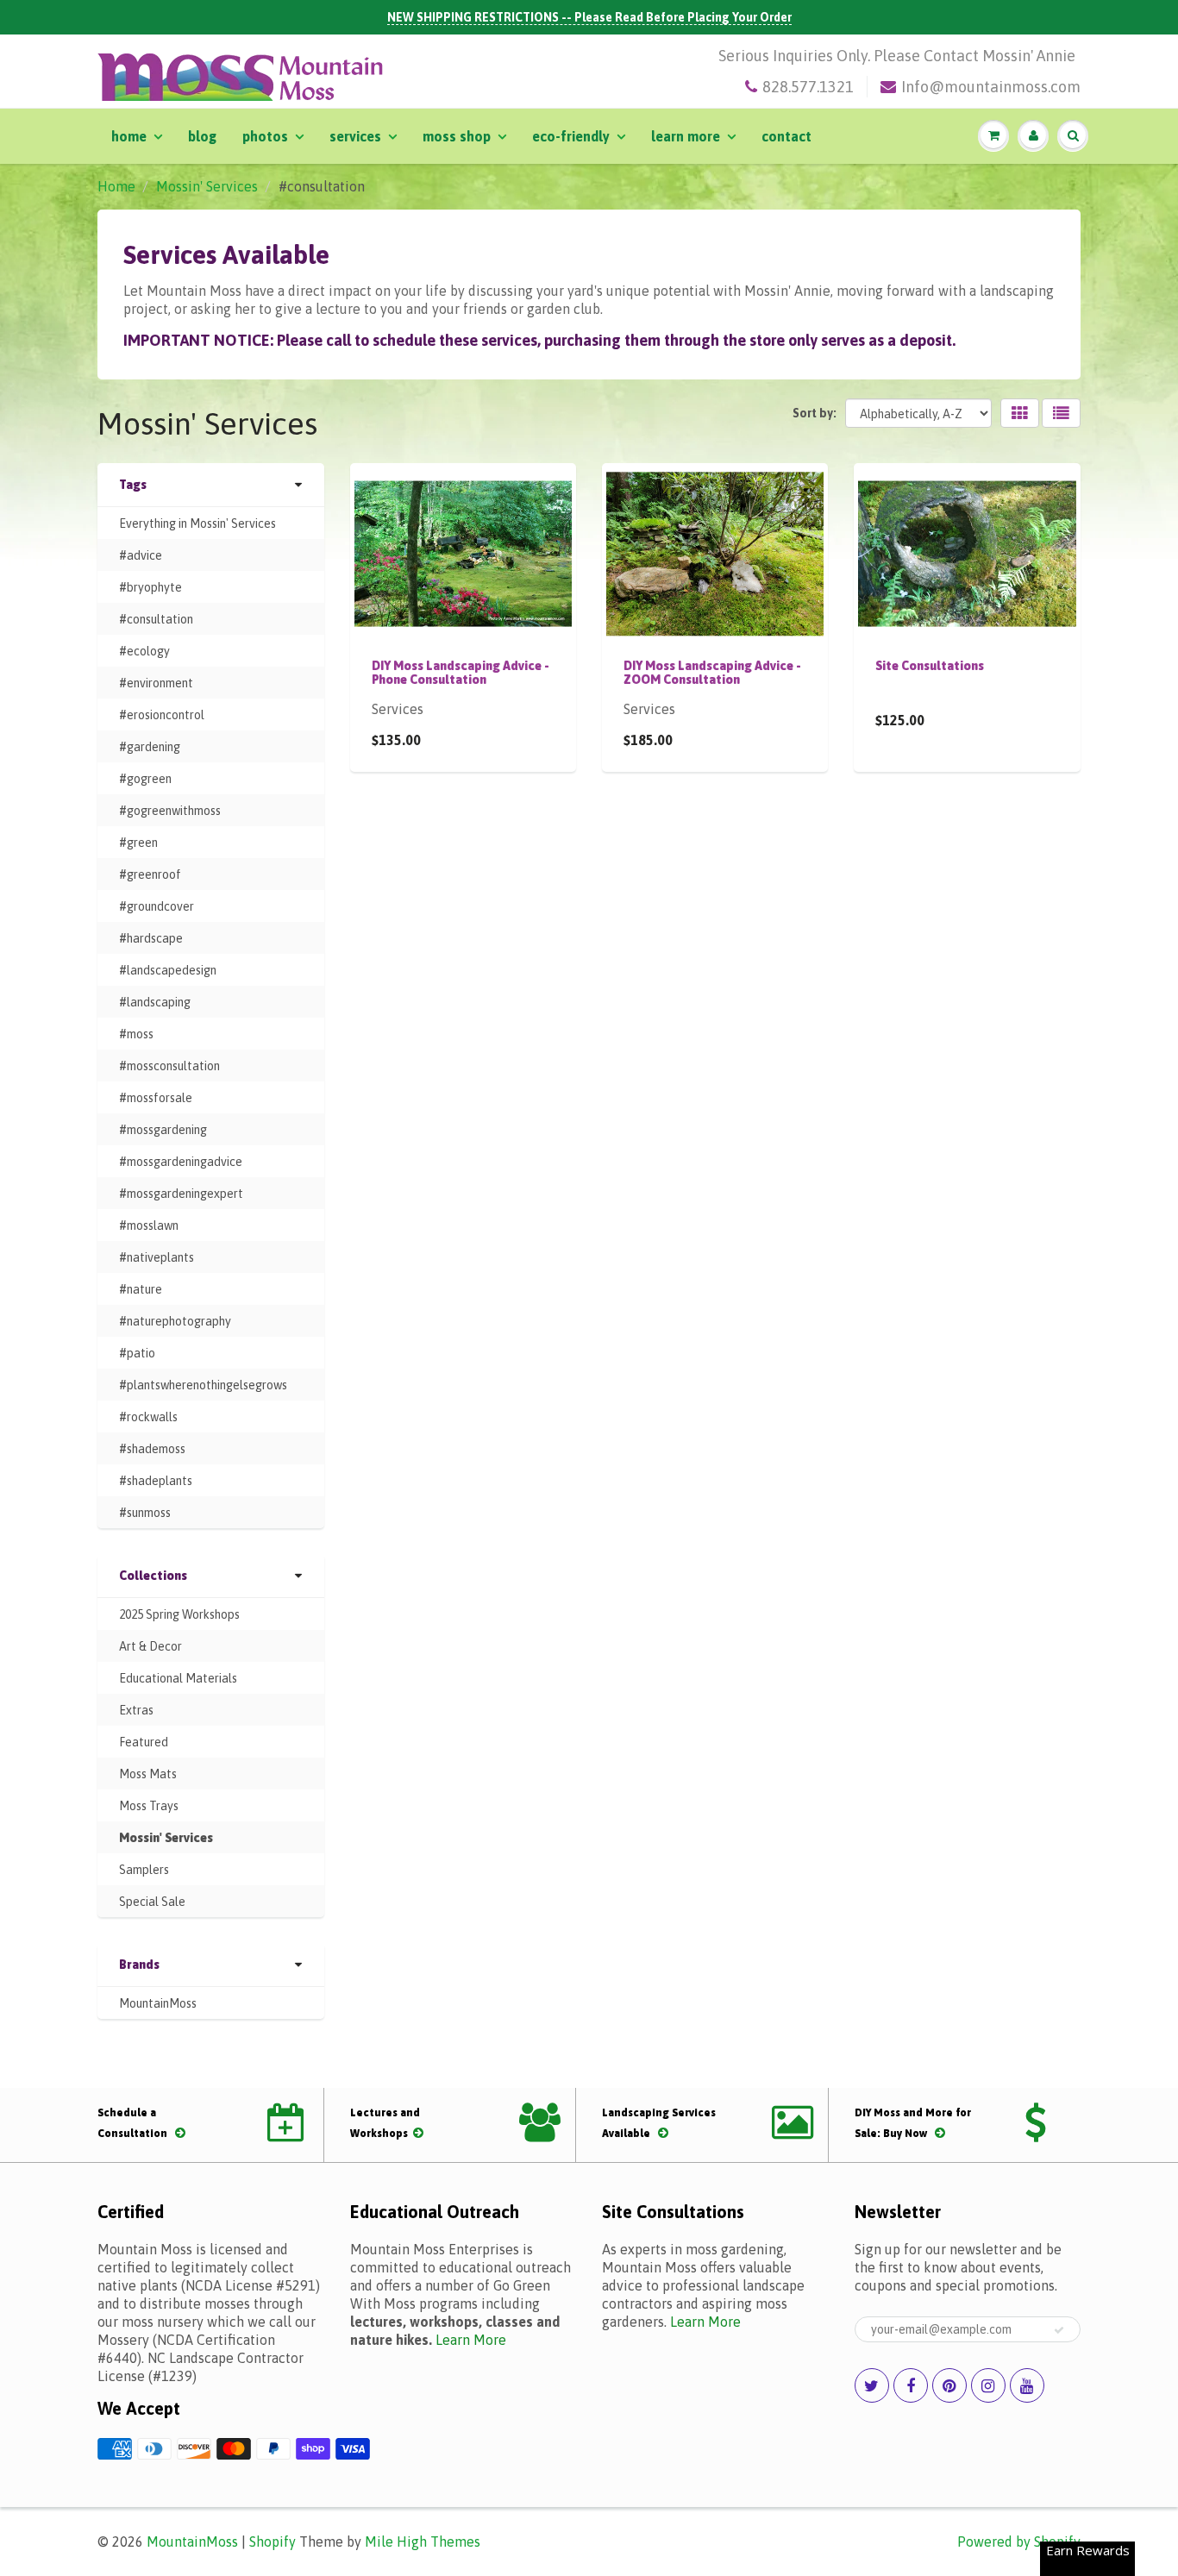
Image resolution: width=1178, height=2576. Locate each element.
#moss (136, 1034)
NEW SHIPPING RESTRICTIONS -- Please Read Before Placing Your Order (589, 17)
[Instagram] (988, 2385)
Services (355, 136)
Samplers (144, 1870)
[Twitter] (872, 2385)
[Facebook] (911, 2385)
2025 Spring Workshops (179, 1614)
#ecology (144, 651)
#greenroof (150, 874)
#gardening (150, 747)
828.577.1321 (808, 87)
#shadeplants (156, 1481)
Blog (202, 136)
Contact (786, 136)
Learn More (686, 136)
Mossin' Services (207, 186)
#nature (141, 1289)
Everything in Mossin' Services (197, 523)
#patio (137, 1353)
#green (138, 843)
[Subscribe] (1059, 2330)
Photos (265, 136)
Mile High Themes (423, 2542)
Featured (144, 1742)
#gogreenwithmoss (170, 811)
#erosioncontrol (162, 715)
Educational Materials (178, 1678)
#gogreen (145, 779)
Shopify (273, 2542)
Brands (139, 1965)
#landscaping (155, 1002)
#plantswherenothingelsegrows (203, 1385)
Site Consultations (930, 666)
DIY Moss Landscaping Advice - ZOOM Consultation (712, 673)
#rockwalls (148, 1417)
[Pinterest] (949, 2385)
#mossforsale (156, 1098)
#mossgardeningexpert (181, 1194)
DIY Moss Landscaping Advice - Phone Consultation (461, 673)
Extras (136, 1710)
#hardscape (151, 938)
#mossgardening (163, 1130)
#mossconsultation (169, 1066)
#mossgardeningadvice (181, 1162)
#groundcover (157, 906)
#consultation (156, 619)
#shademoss (152, 1449)
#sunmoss (145, 1513)
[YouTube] (1027, 2385)
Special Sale (152, 1902)
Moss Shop (457, 136)
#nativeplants (157, 1257)
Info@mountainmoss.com (991, 87)
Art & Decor (150, 1646)
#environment (156, 683)
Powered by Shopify (1019, 2542)
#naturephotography (175, 1321)
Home (129, 136)
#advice (141, 555)
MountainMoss (158, 2003)
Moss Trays (149, 1806)
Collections (153, 1576)
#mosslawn (149, 1225)
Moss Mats (148, 1774)
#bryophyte (150, 587)
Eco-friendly (571, 136)
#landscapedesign (168, 970)
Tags (133, 485)
